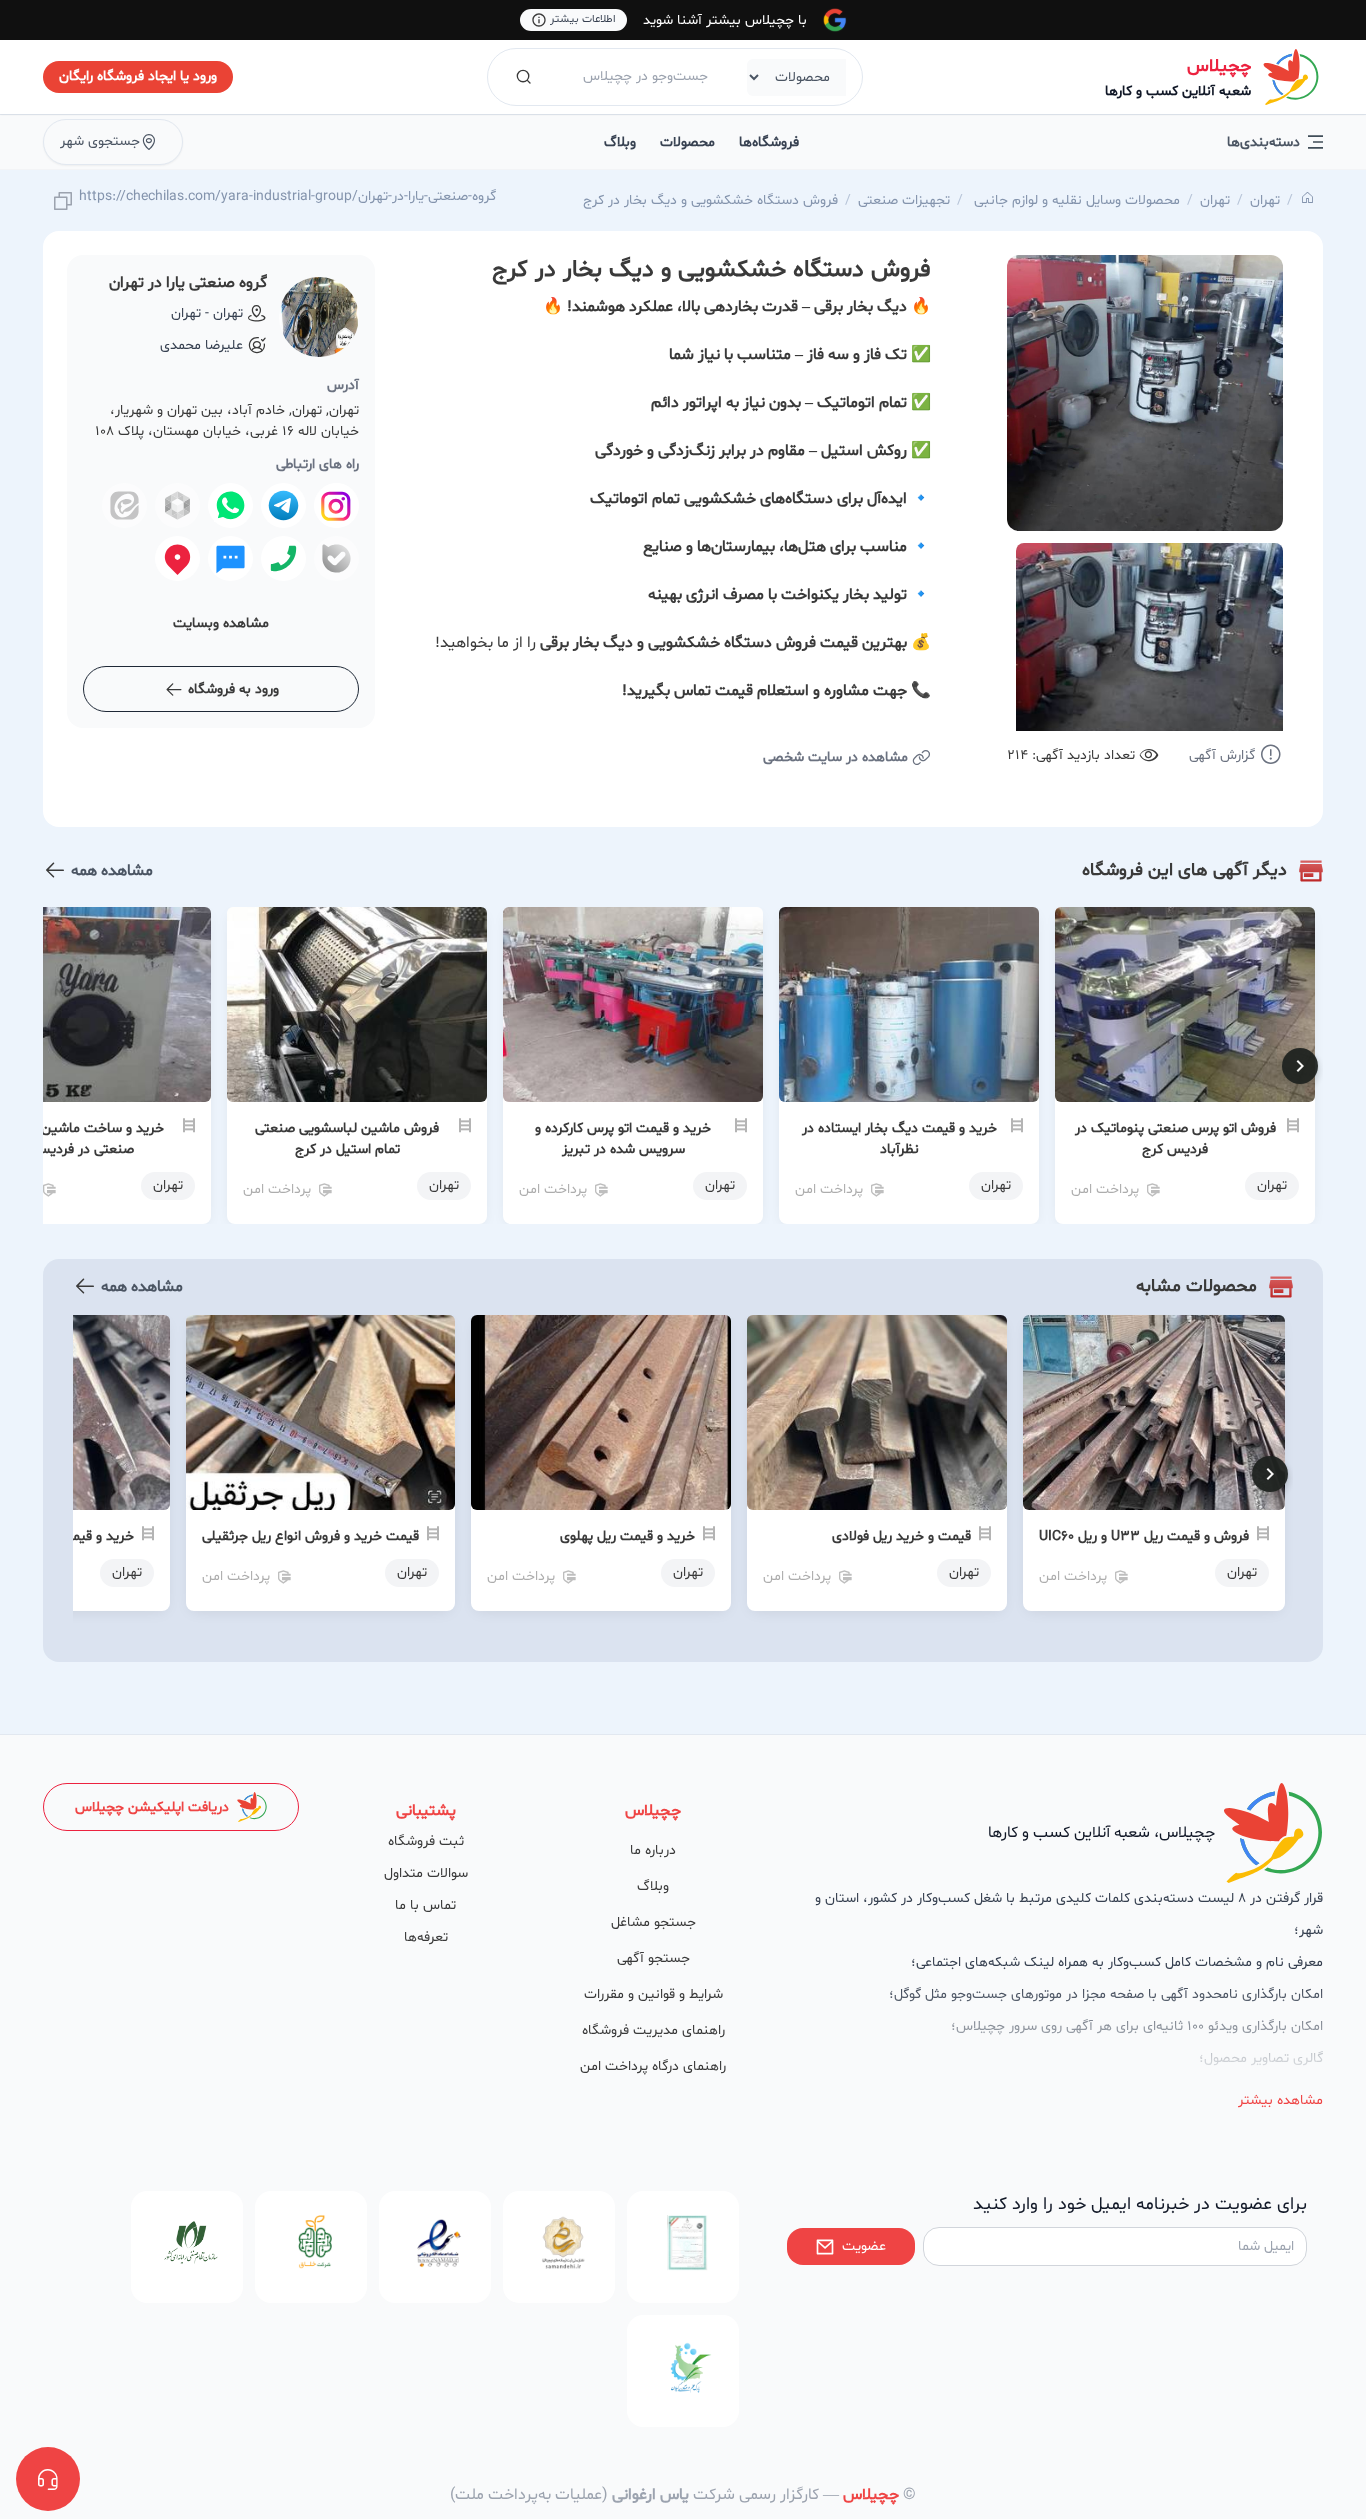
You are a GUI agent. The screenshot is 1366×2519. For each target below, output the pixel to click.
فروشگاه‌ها (769, 142)
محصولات (687, 142)
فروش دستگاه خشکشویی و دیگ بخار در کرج (710, 200)
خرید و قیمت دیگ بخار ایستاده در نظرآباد (899, 1139)
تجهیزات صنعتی (904, 200)
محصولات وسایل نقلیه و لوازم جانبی (1075, 200)
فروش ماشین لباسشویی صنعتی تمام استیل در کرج (347, 1139)
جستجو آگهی (653, 1958)
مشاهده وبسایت (221, 623)
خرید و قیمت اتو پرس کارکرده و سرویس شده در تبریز (623, 1139)
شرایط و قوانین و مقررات (653, 1994)
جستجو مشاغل (653, 1922)
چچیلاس (1219, 66)
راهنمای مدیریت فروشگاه (653, 2030)
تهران (1265, 200)
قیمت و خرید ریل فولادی (901, 1536)
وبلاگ (620, 142)
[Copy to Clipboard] (63, 202)
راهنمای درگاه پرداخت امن (653, 2066)
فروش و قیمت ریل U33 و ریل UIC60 (1144, 1536)
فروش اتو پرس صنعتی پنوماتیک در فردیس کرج (1175, 1139)
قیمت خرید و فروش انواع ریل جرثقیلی (310, 1536)
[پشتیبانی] (48, 2479)
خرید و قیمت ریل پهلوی (627, 1536)
